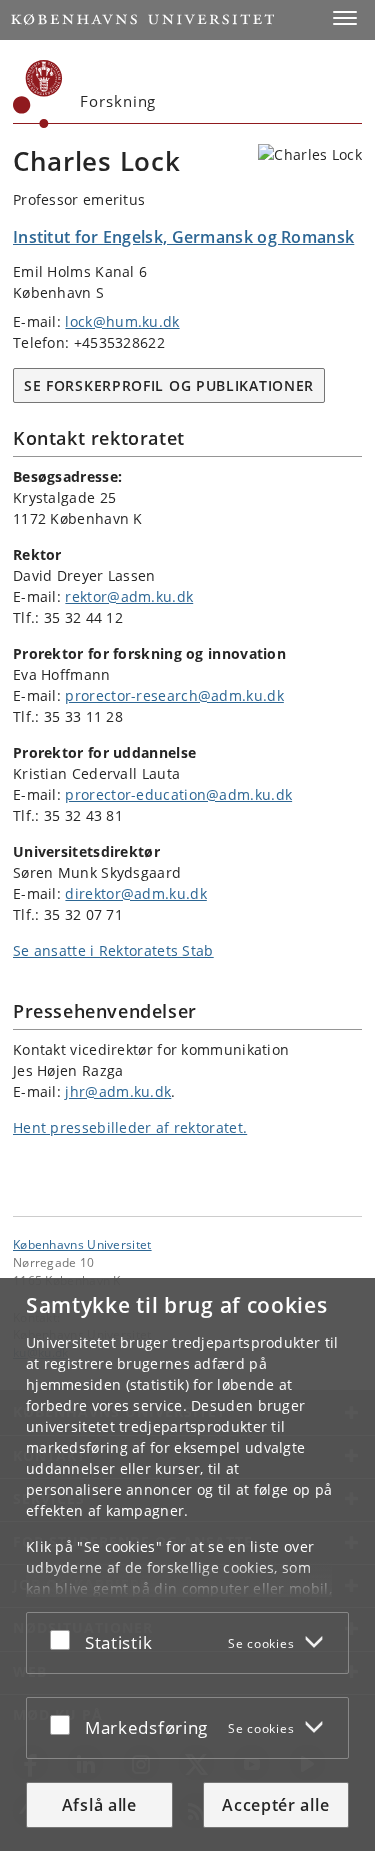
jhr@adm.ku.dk (118, 1091)
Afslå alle (99, 1805)
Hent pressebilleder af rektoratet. (130, 1127)
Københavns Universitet (82, 1244)
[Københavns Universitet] (38, 94)
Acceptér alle (275, 1805)
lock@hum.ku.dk (122, 321)
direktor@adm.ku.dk (135, 893)
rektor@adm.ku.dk (129, 596)
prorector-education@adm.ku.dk (178, 794)
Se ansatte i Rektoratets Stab (113, 950)
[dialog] (187, 1564)
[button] (345, 18)
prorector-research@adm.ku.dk (174, 695)
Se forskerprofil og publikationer (169, 385)
